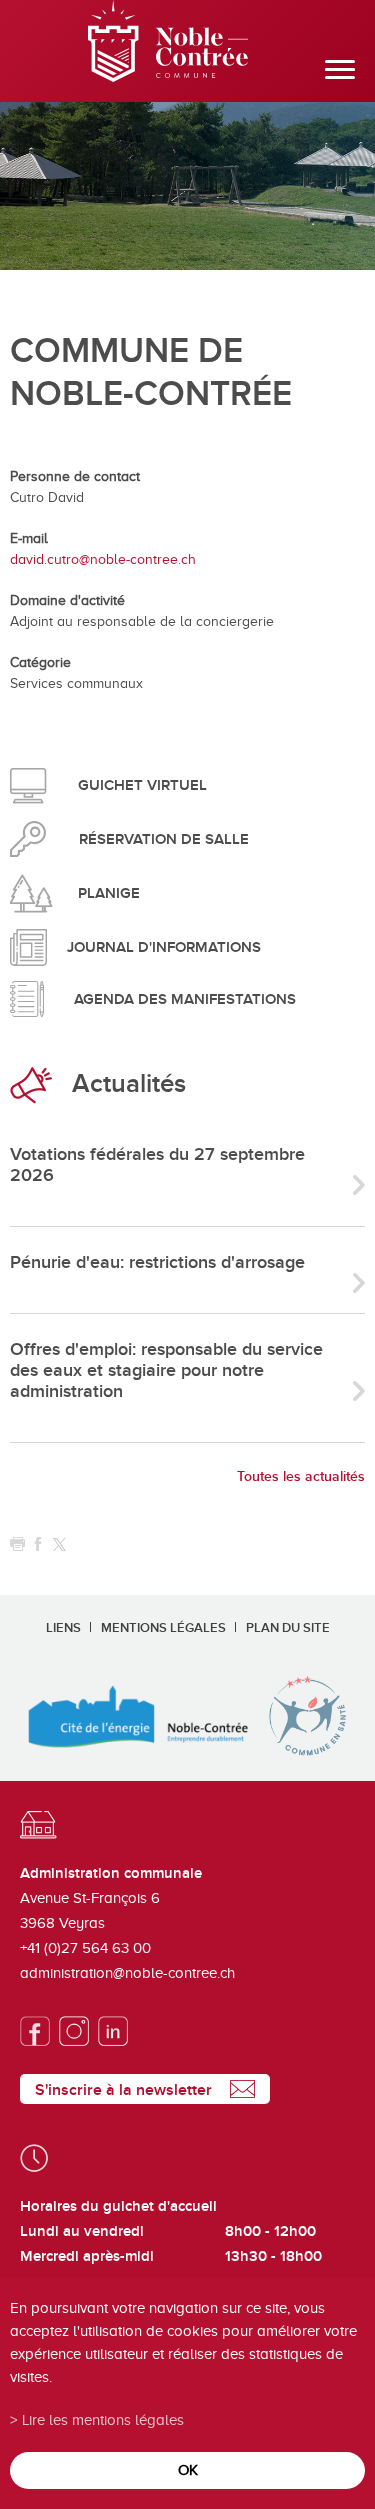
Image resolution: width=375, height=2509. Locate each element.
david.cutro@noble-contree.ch (103, 559)
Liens (63, 1628)
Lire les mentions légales (103, 2419)
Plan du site (288, 1628)
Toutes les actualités (301, 1476)
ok (188, 2469)
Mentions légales (163, 1628)
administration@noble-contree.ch (127, 1973)
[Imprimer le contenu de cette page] (17, 1544)
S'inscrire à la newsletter (123, 2090)
